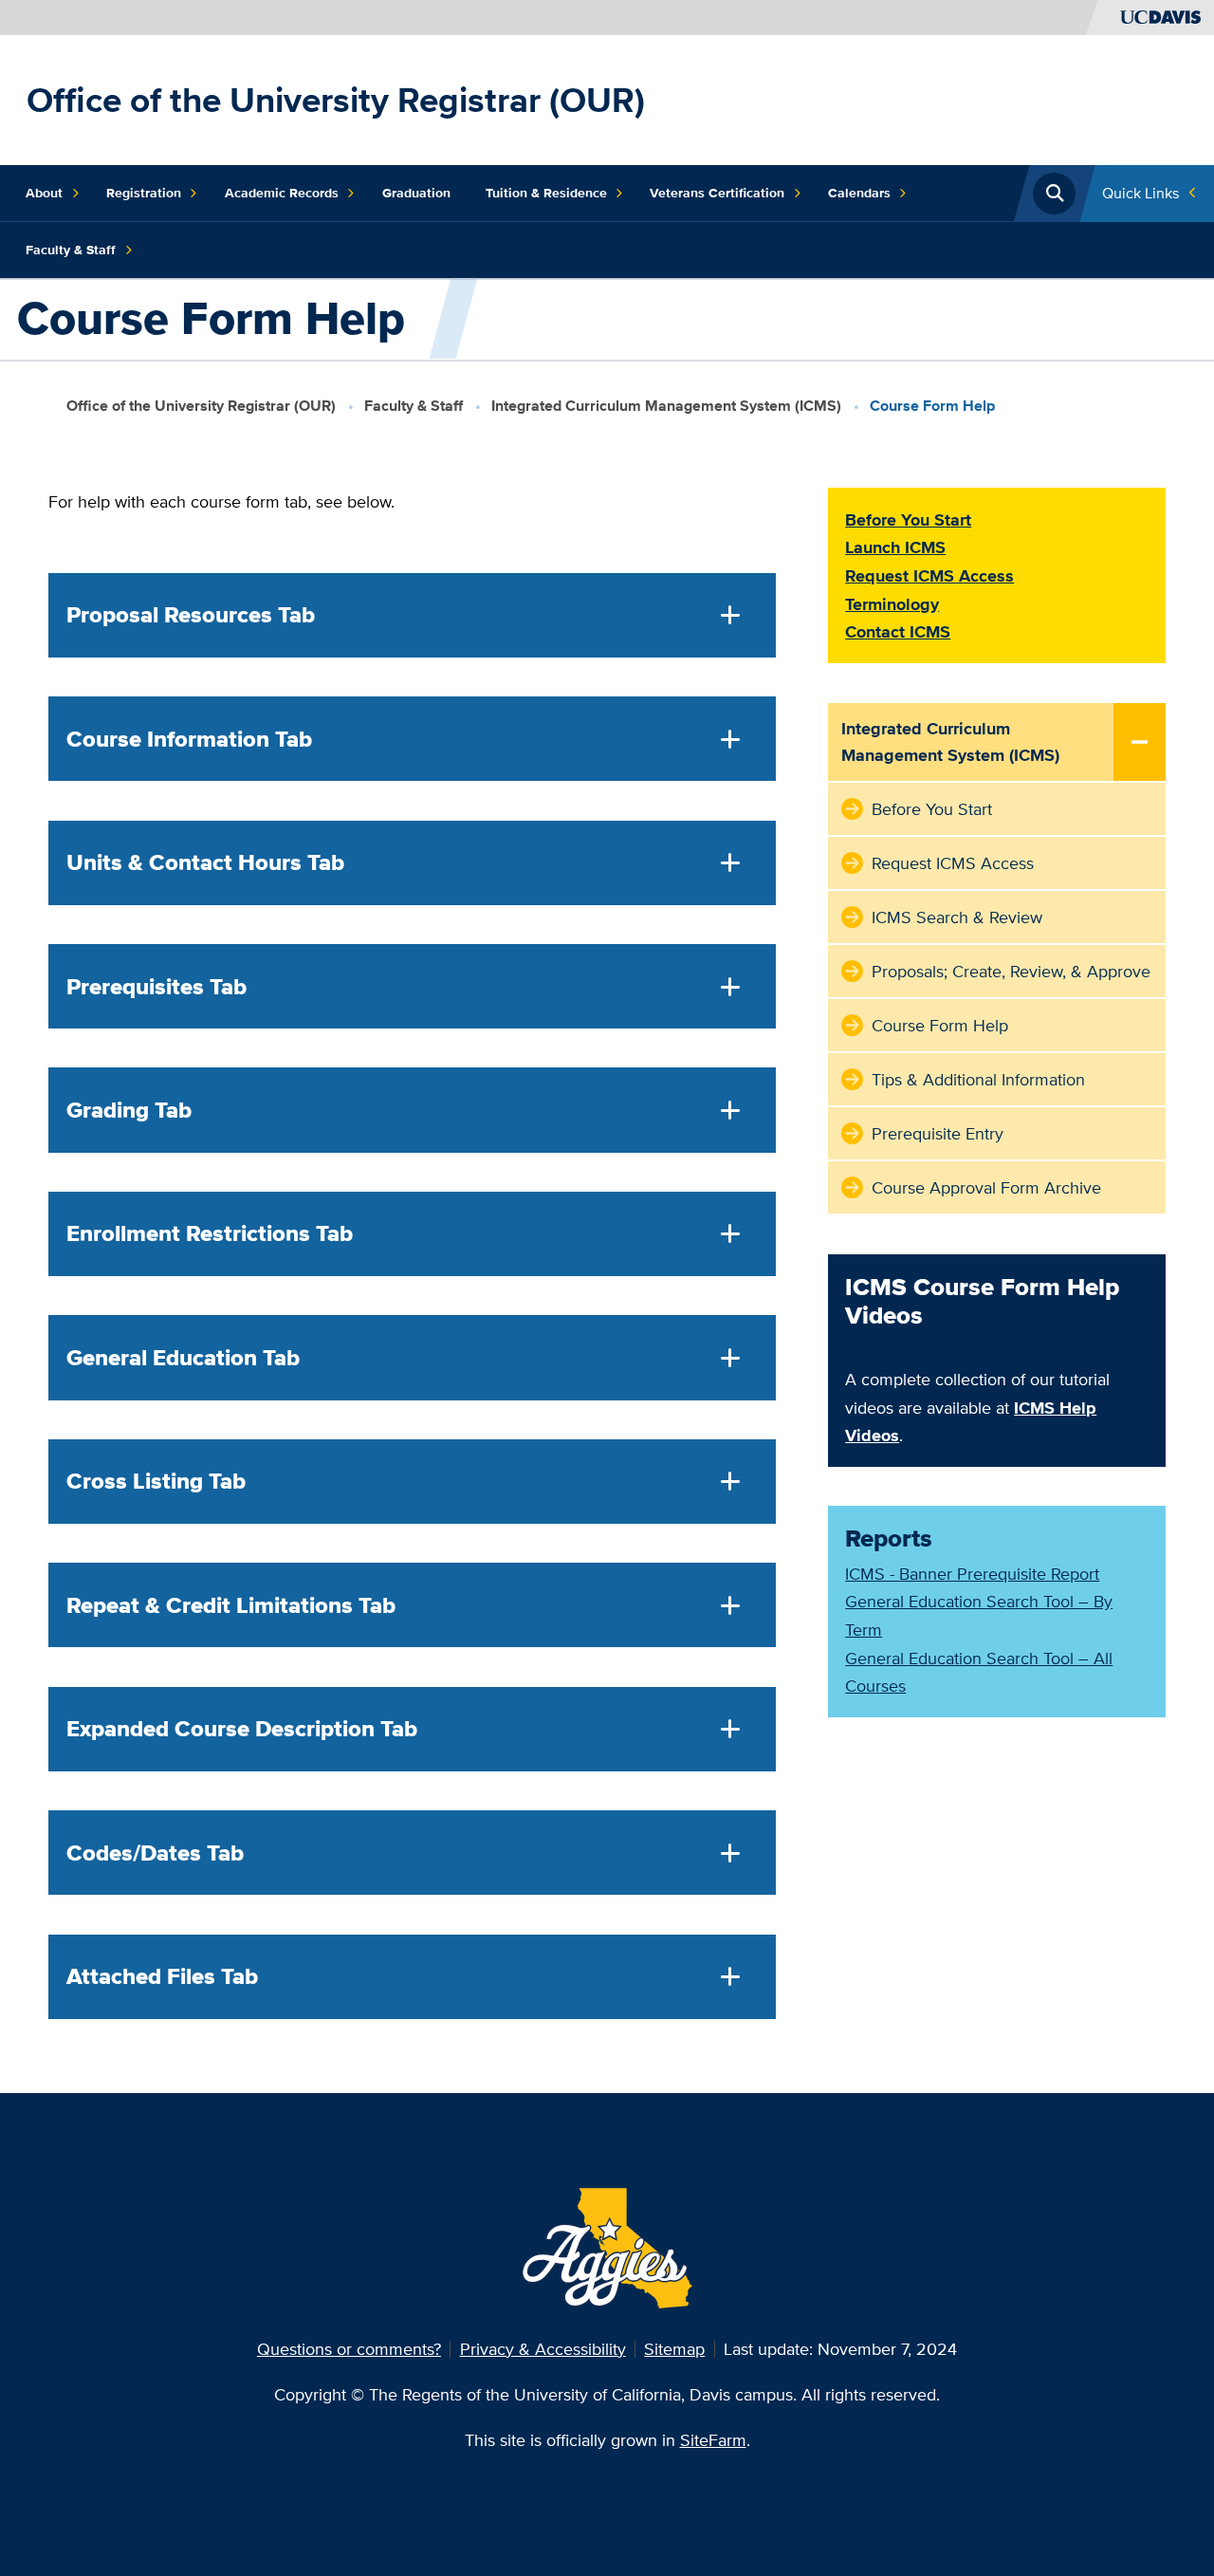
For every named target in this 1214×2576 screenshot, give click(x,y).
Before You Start (932, 809)
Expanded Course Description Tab (242, 1729)
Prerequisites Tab (156, 987)
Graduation (416, 193)
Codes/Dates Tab (155, 1853)
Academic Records (282, 193)
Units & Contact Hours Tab (205, 862)
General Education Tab (183, 1358)
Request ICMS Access (953, 863)
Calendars (859, 193)
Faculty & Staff (71, 250)
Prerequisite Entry (938, 1133)
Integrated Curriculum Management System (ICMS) (666, 406)
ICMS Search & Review (957, 917)
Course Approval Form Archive (986, 1187)
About (44, 193)
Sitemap (674, 2349)
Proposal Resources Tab (191, 615)
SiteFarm (713, 2440)
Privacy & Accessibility (543, 2349)
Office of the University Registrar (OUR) (336, 100)
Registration (144, 193)
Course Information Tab (189, 739)
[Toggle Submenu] (1140, 743)
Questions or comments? (349, 2349)
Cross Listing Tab (156, 1481)
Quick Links (1140, 193)
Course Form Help (940, 1025)
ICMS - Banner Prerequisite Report (972, 1574)
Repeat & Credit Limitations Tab (231, 1605)
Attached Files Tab (162, 1976)
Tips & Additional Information (978, 1079)
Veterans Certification (717, 193)
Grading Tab (129, 1110)
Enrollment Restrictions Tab (210, 1233)
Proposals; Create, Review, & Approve (1011, 971)
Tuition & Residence (546, 193)
